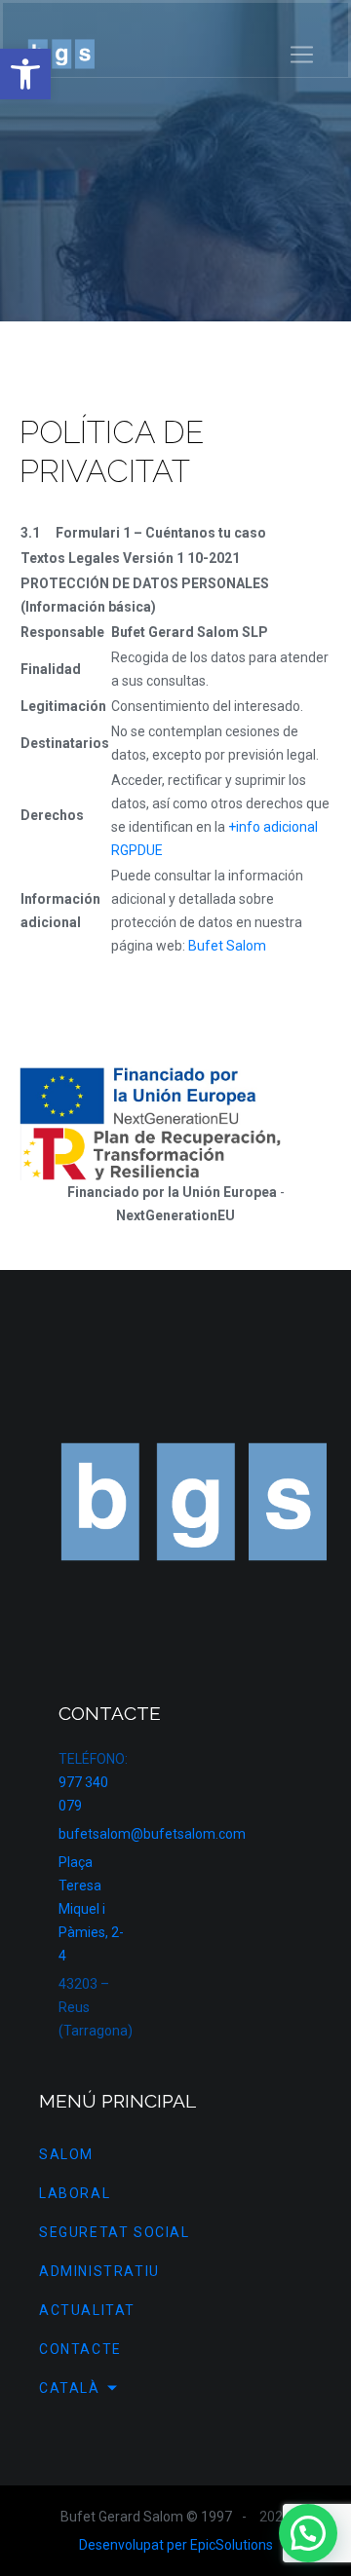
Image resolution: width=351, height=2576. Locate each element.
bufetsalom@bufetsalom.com (152, 1834)
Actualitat (87, 2310)
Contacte (80, 2349)
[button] (25, 74)
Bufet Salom (227, 946)
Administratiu (99, 2271)
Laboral (75, 2193)
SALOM (66, 2154)
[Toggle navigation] (302, 55)
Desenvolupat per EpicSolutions (176, 2545)
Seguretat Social (115, 2232)
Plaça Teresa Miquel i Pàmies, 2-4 (91, 1909)
